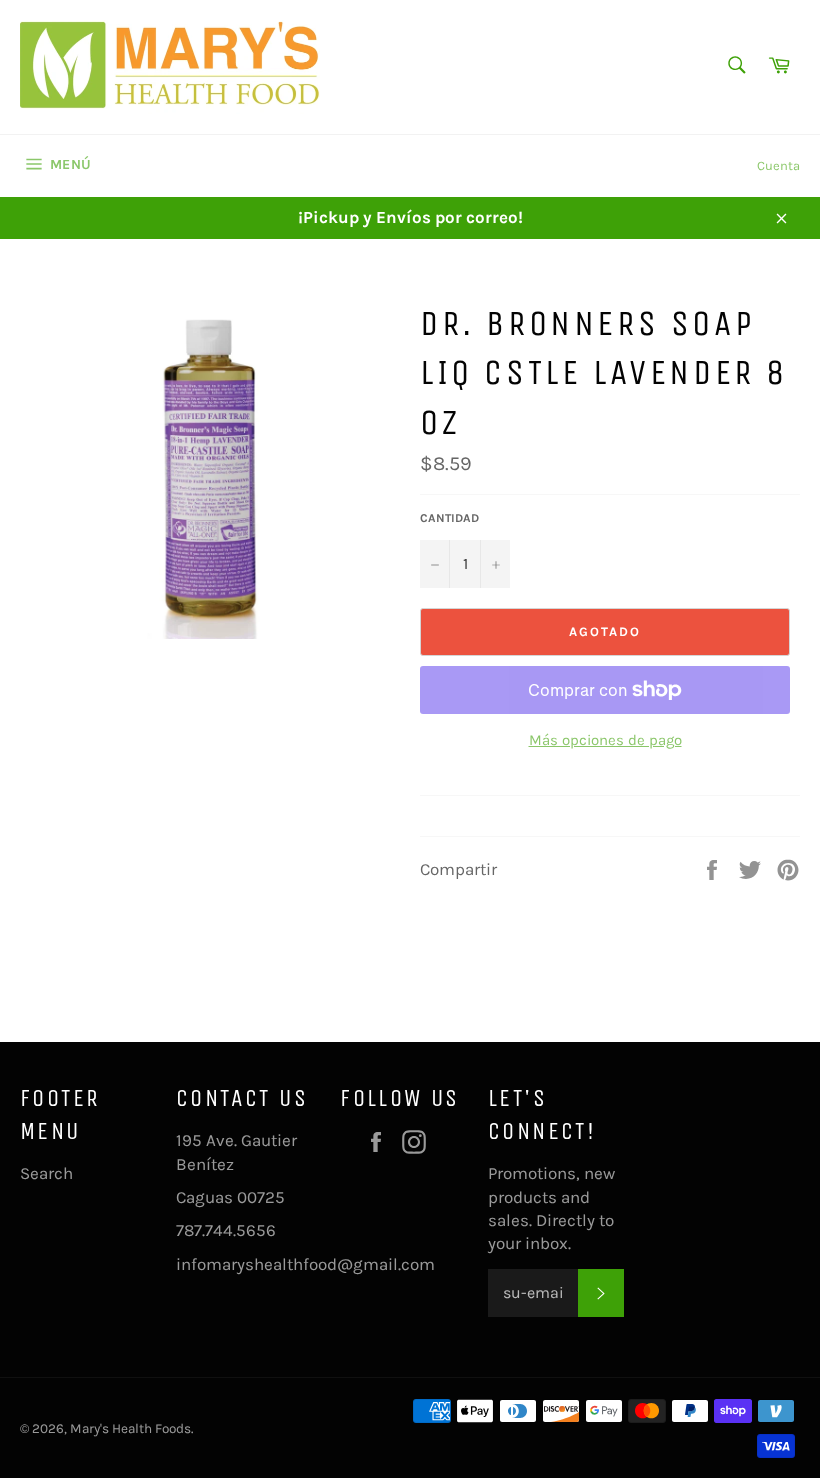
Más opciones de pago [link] (605, 740)
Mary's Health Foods (130, 1428)
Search (46, 1173)
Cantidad (449, 518)
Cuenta (778, 165)
